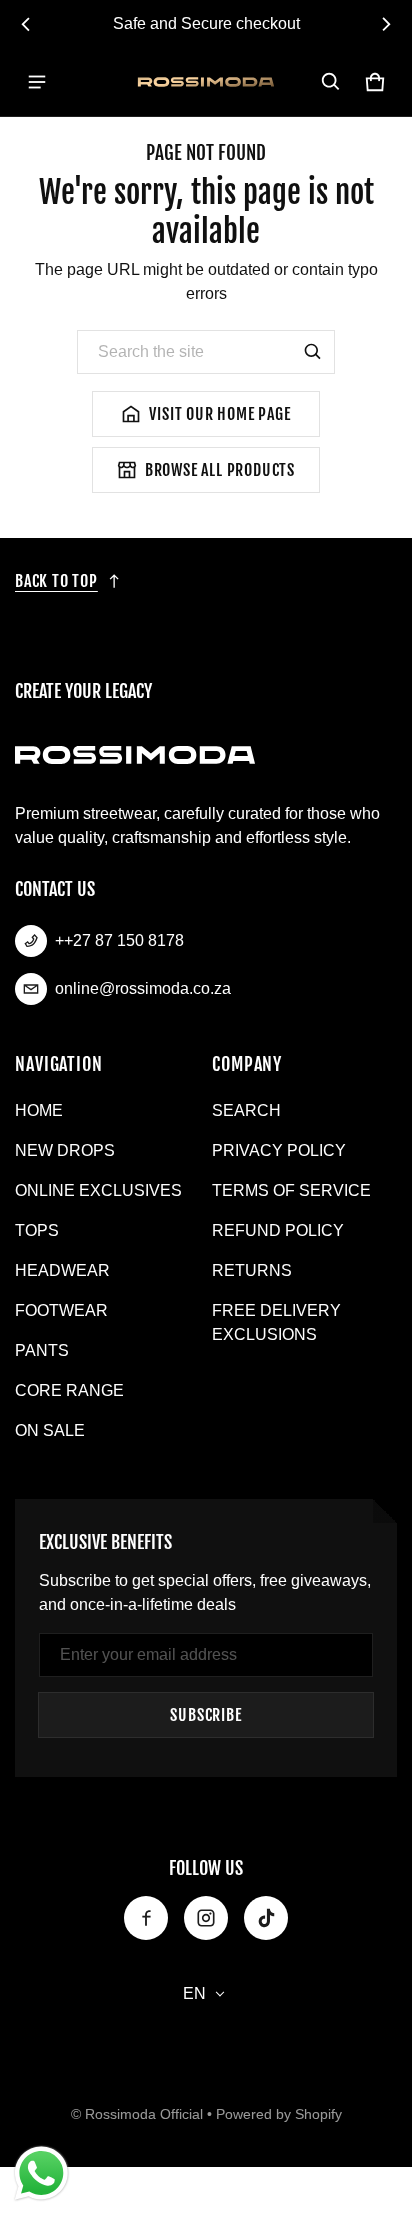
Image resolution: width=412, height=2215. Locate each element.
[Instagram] (206, 1918)
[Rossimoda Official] (206, 82)
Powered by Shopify (279, 2114)
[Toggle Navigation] (37, 82)
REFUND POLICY (278, 1230)
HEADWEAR (62, 1270)
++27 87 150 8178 (119, 940)
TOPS (37, 1230)
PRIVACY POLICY (279, 1150)
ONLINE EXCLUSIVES (98, 1190)
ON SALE (50, 1430)
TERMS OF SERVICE (291, 1190)
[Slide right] (386, 24)
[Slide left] (26, 24)
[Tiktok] (266, 1918)
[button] (331, 82)
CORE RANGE (69, 1390)
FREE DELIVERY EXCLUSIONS (276, 1322)
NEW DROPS (65, 1150)
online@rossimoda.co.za (143, 988)
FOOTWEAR (61, 1310)
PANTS (42, 1350)
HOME (39, 1110)
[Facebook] (146, 1918)
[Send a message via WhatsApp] (41, 2173)
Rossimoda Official (144, 2114)
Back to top (56, 581)
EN (195, 1993)
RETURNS (252, 1270)
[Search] (313, 352)
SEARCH (246, 1110)
